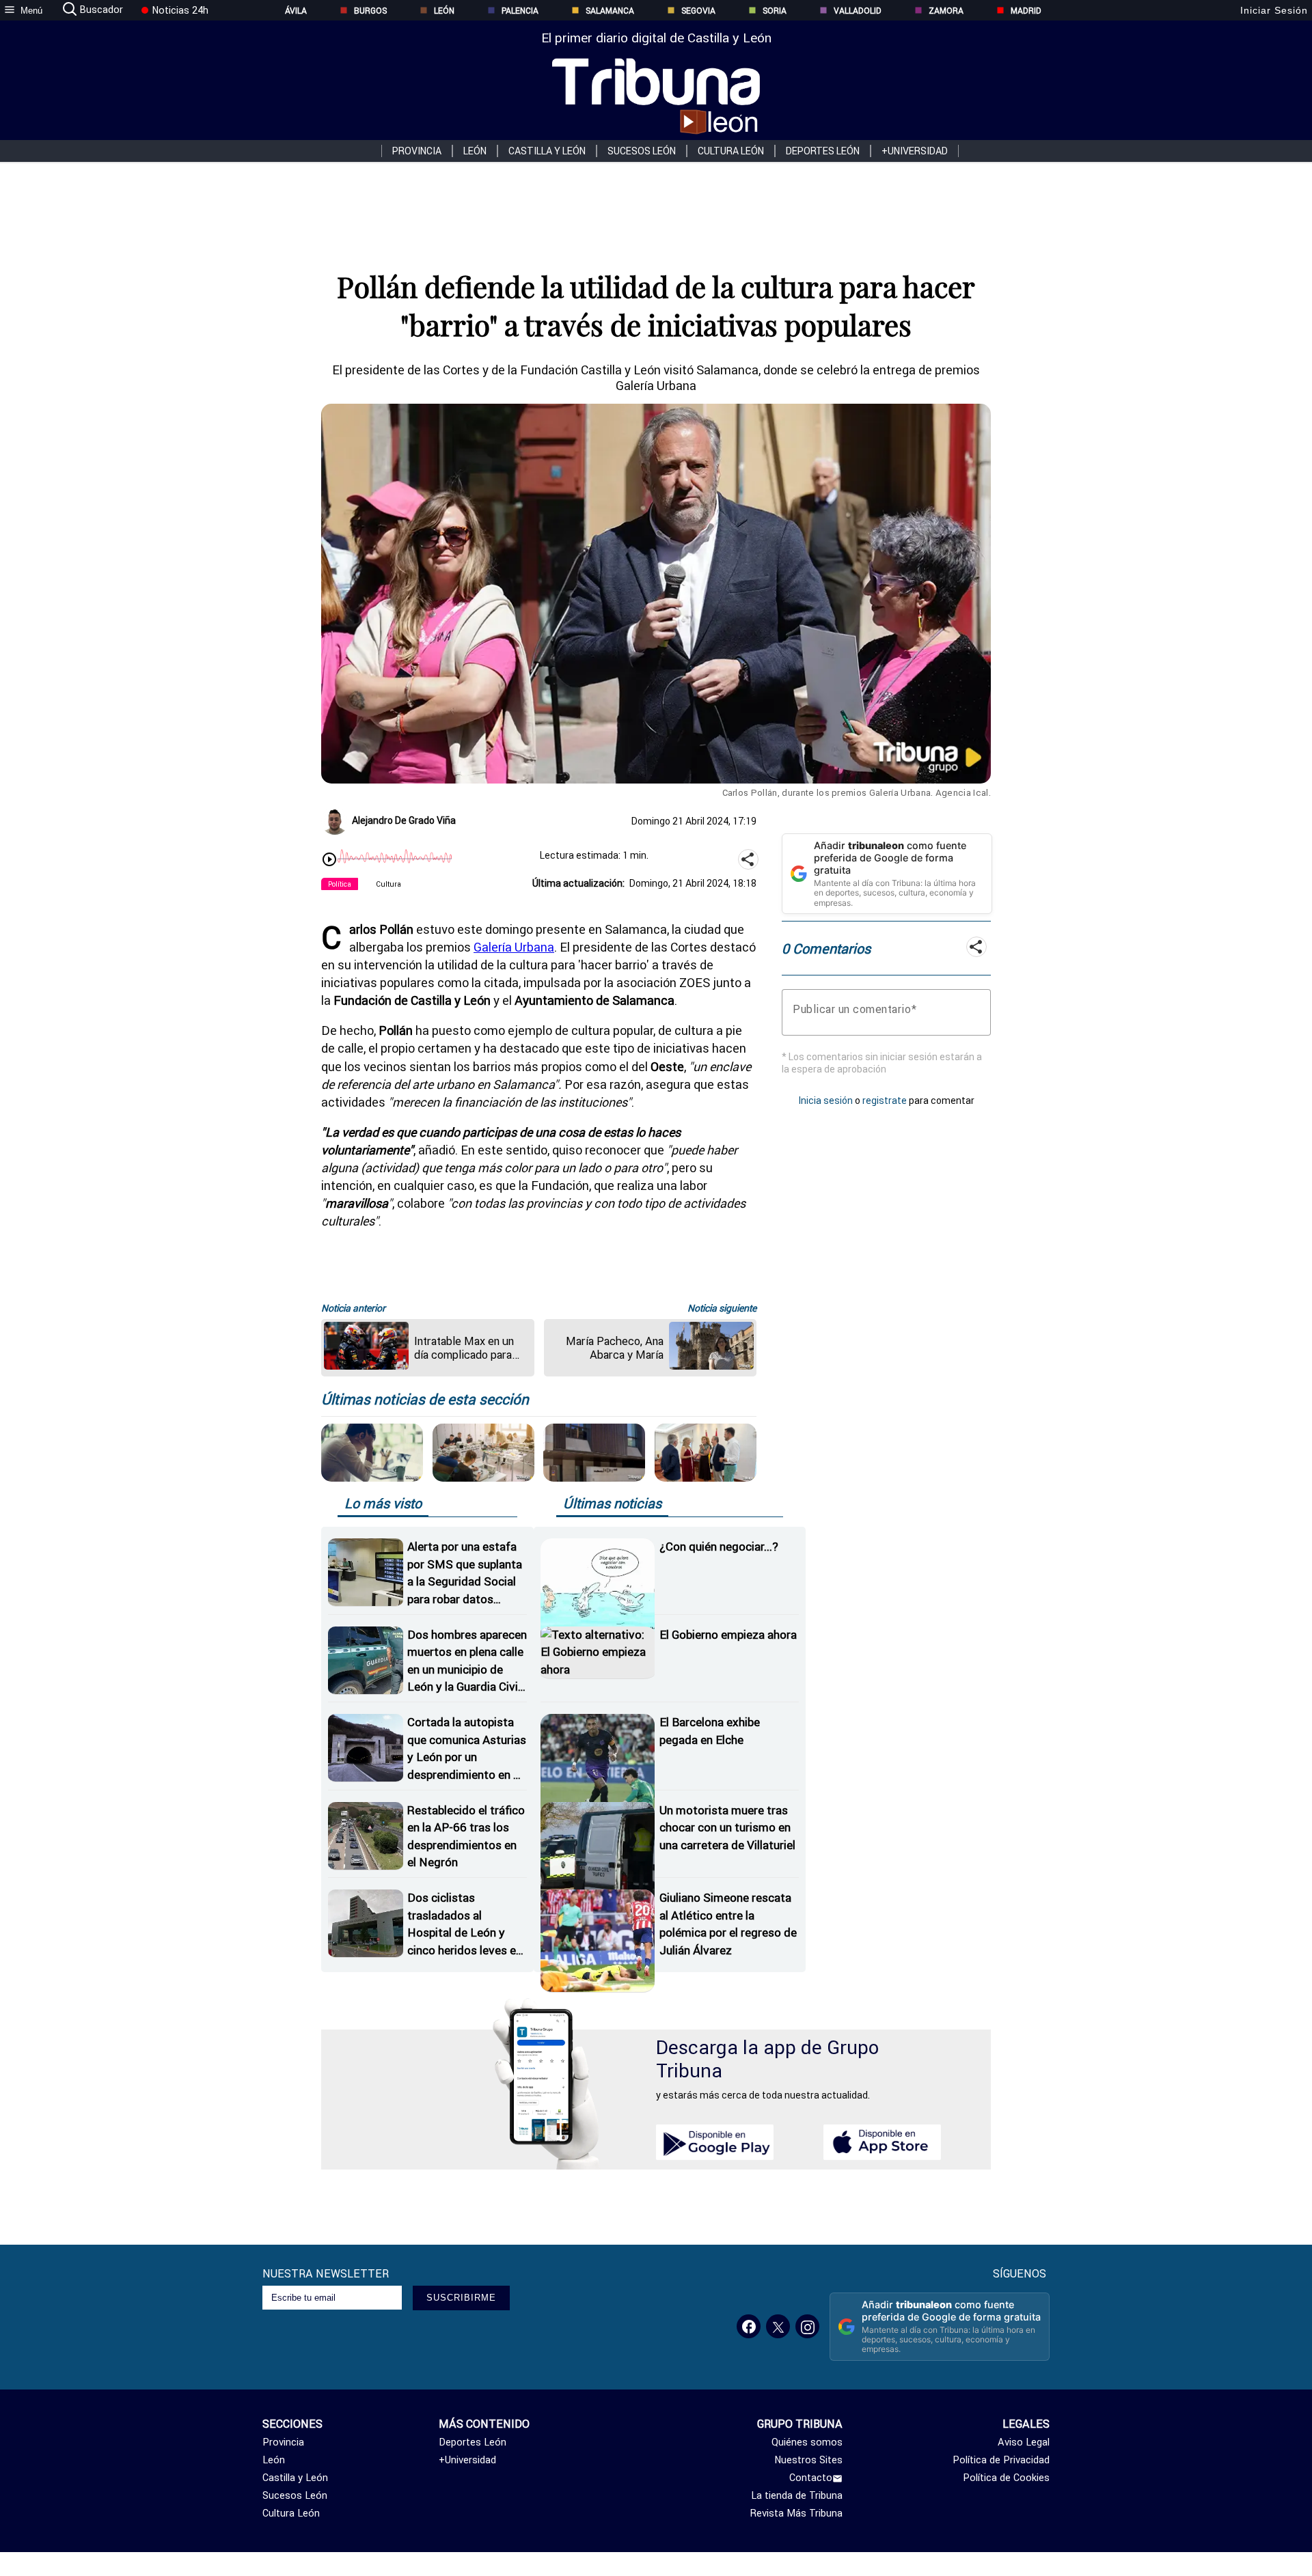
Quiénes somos (807, 2442)
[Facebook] (749, 2326)
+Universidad (915, 151)
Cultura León (731, 151)
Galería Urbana (514, 947)
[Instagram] (807, 2326)
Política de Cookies (1006, 2478)
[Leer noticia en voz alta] (329, 861)
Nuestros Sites (808, 2460)
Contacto (811, 2478)
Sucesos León (642, 151)
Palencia (520, 11)
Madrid (1026, 11)
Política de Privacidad (1001, 2460)
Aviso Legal (1024, 2442)
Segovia (698, 11)
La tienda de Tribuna (797, 2495)
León (444, 11)
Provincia (417, 151)
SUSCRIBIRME (461, 2298)
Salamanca (610, 11)
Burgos (370, 11)
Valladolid (858, 11)
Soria (775, 11)
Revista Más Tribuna (796, 2513)
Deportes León (823, 151)
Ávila (296, 11)
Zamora (946, 11)
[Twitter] (778, 2326)
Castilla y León (547, 151)
